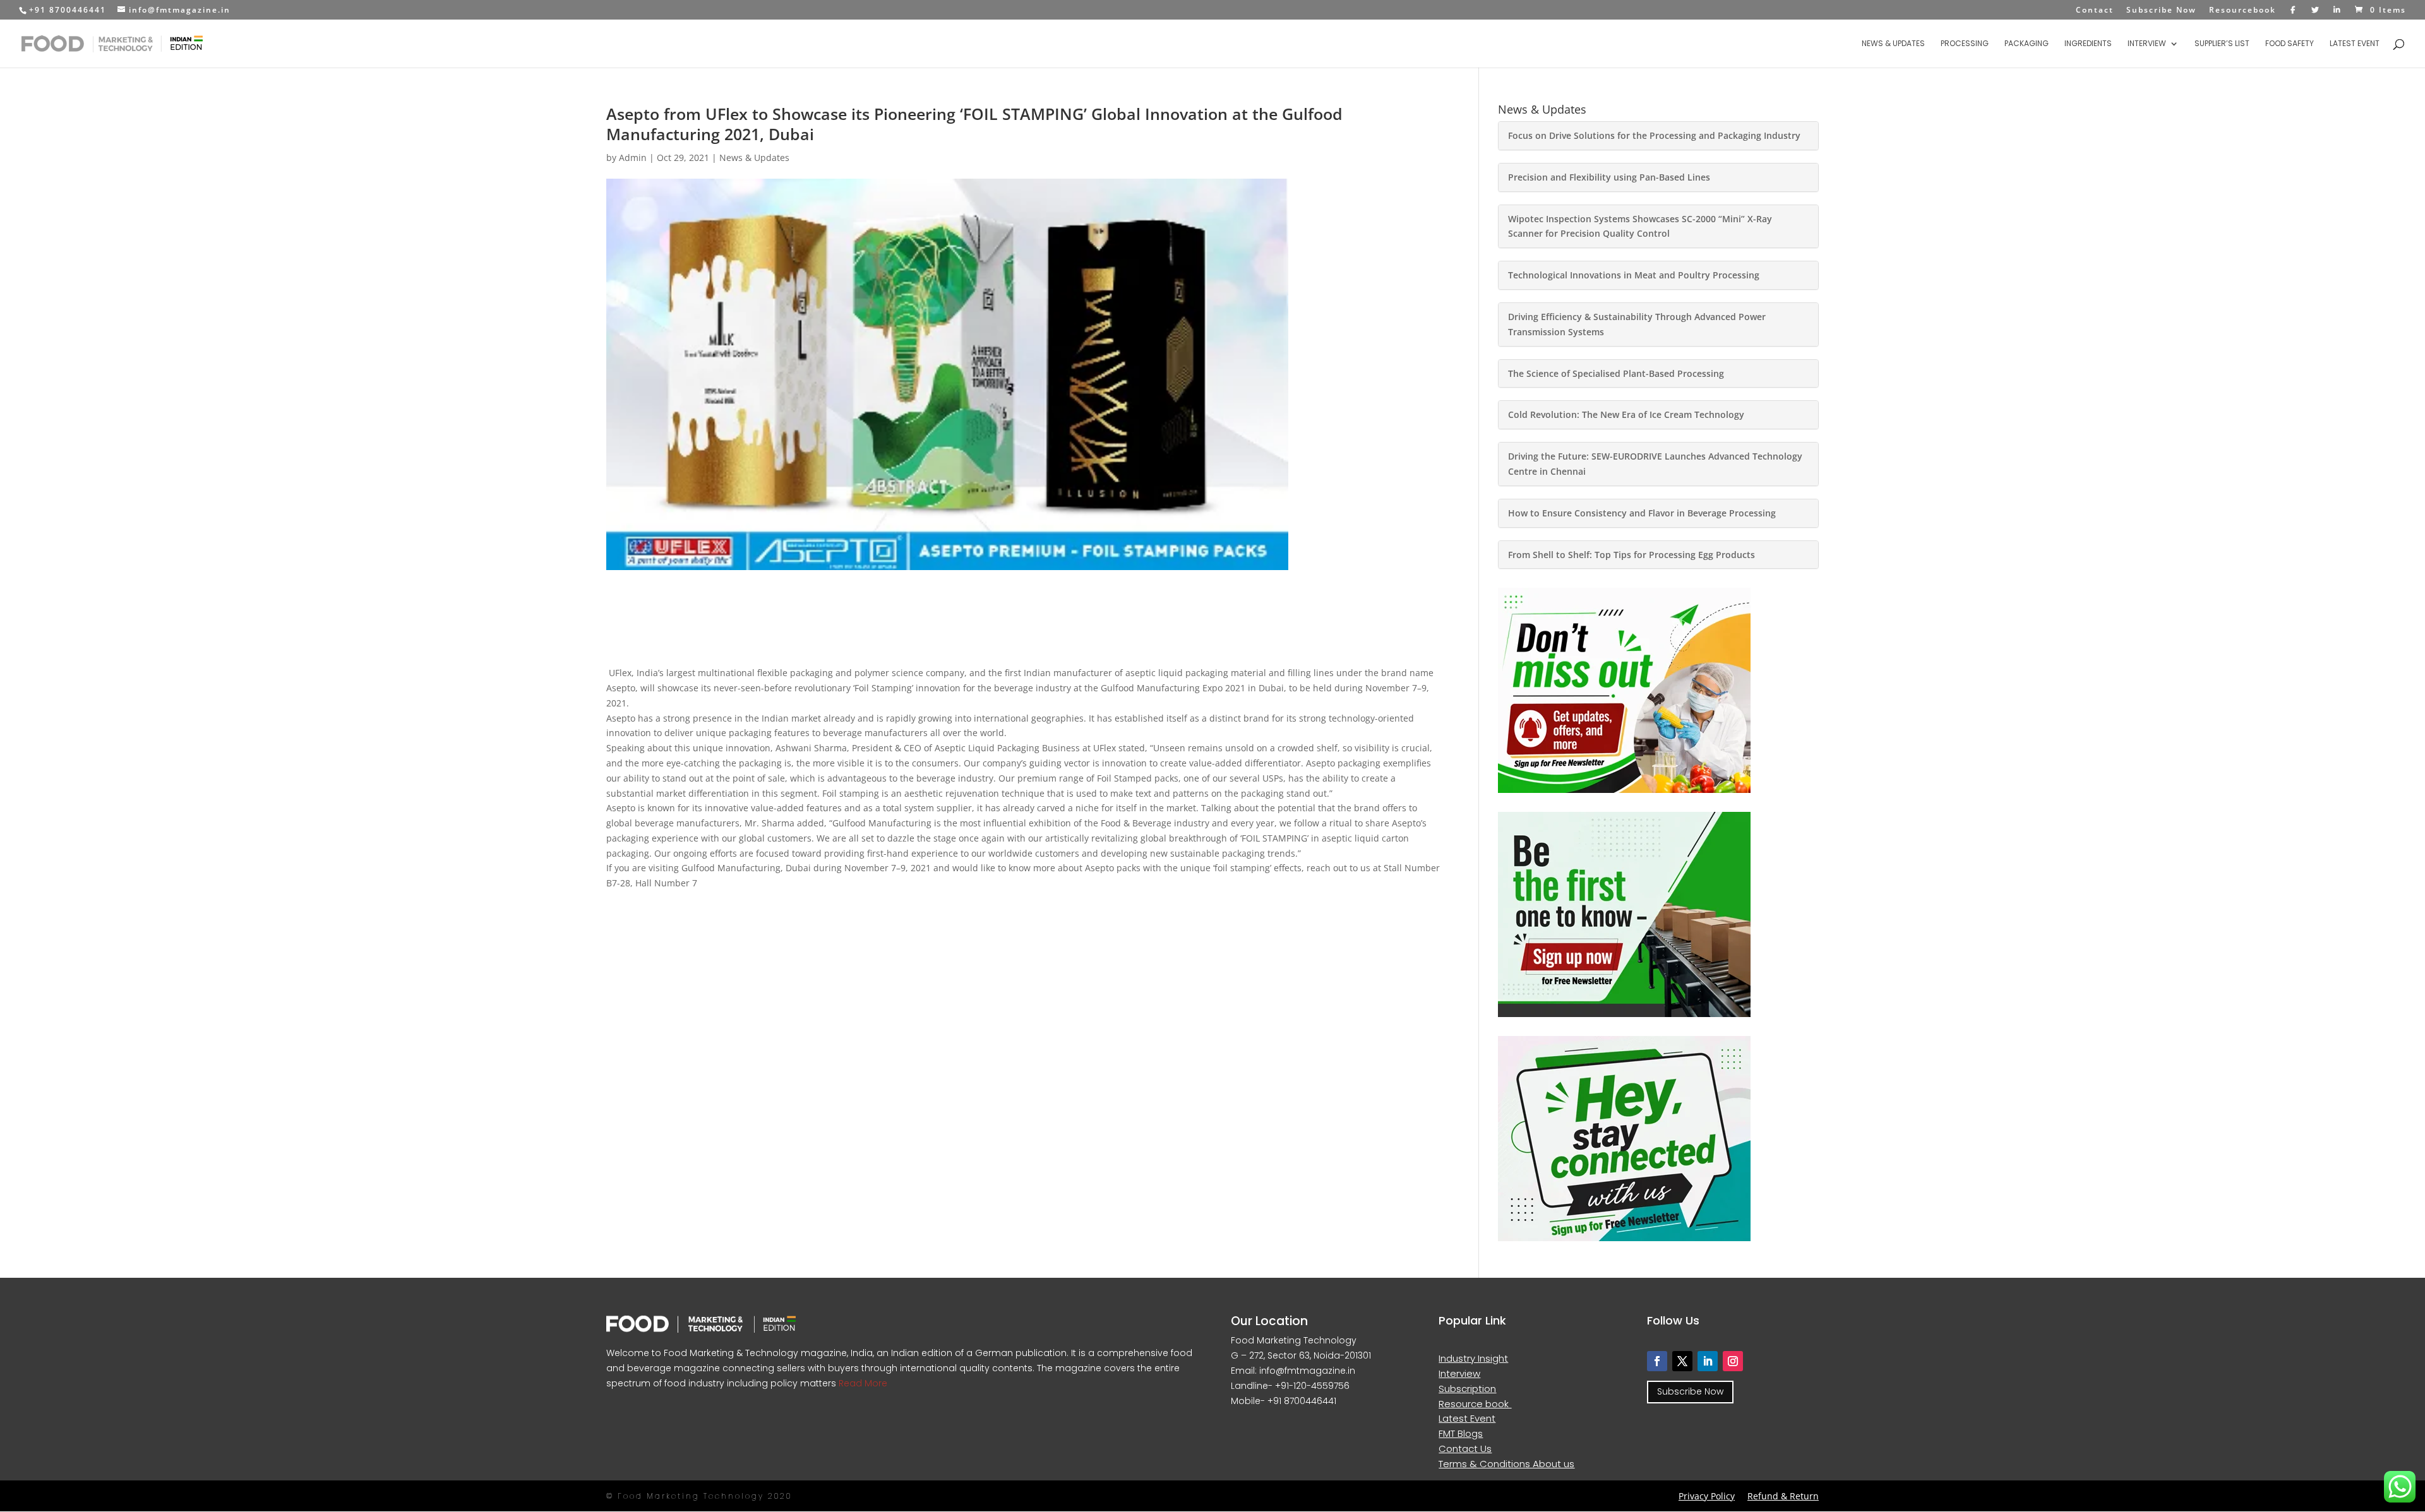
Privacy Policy (1707, 1496)
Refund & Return (1783, 1496)
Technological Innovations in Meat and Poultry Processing (1634, 275)
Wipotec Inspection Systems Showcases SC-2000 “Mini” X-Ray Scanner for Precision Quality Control (1640, 226)
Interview (2147, 44)
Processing (1965, 44)
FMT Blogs (1461, 1433)
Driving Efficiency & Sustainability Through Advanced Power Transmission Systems (1637, 324)
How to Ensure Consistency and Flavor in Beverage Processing (1642, 513)
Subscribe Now (2161, 11)
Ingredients (2088, 44)
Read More (862, 1383)
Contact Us (1465, 1449)
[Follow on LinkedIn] (1708, 1361)
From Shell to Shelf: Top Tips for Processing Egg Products (1632, 555)
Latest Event (2355, 44)
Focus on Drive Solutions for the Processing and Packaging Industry (1654, 135)
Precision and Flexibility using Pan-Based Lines (1609, 177)
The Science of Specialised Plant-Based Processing (1616, 373)
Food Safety (2290, 44)
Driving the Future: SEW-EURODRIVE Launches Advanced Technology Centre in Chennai (1655, 464)
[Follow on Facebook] (1657, 1361)
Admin (633, 158)
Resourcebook (2242, 11)
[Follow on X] (1682, 1361)
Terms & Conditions (1486, 1464)
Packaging (2027, 44)
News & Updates (1893, 44)
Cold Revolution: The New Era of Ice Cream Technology (1626, 414)
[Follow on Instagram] (1733, 1361)
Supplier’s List (2222, 44)
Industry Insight (1473, 1358)
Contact (2095, 11)
